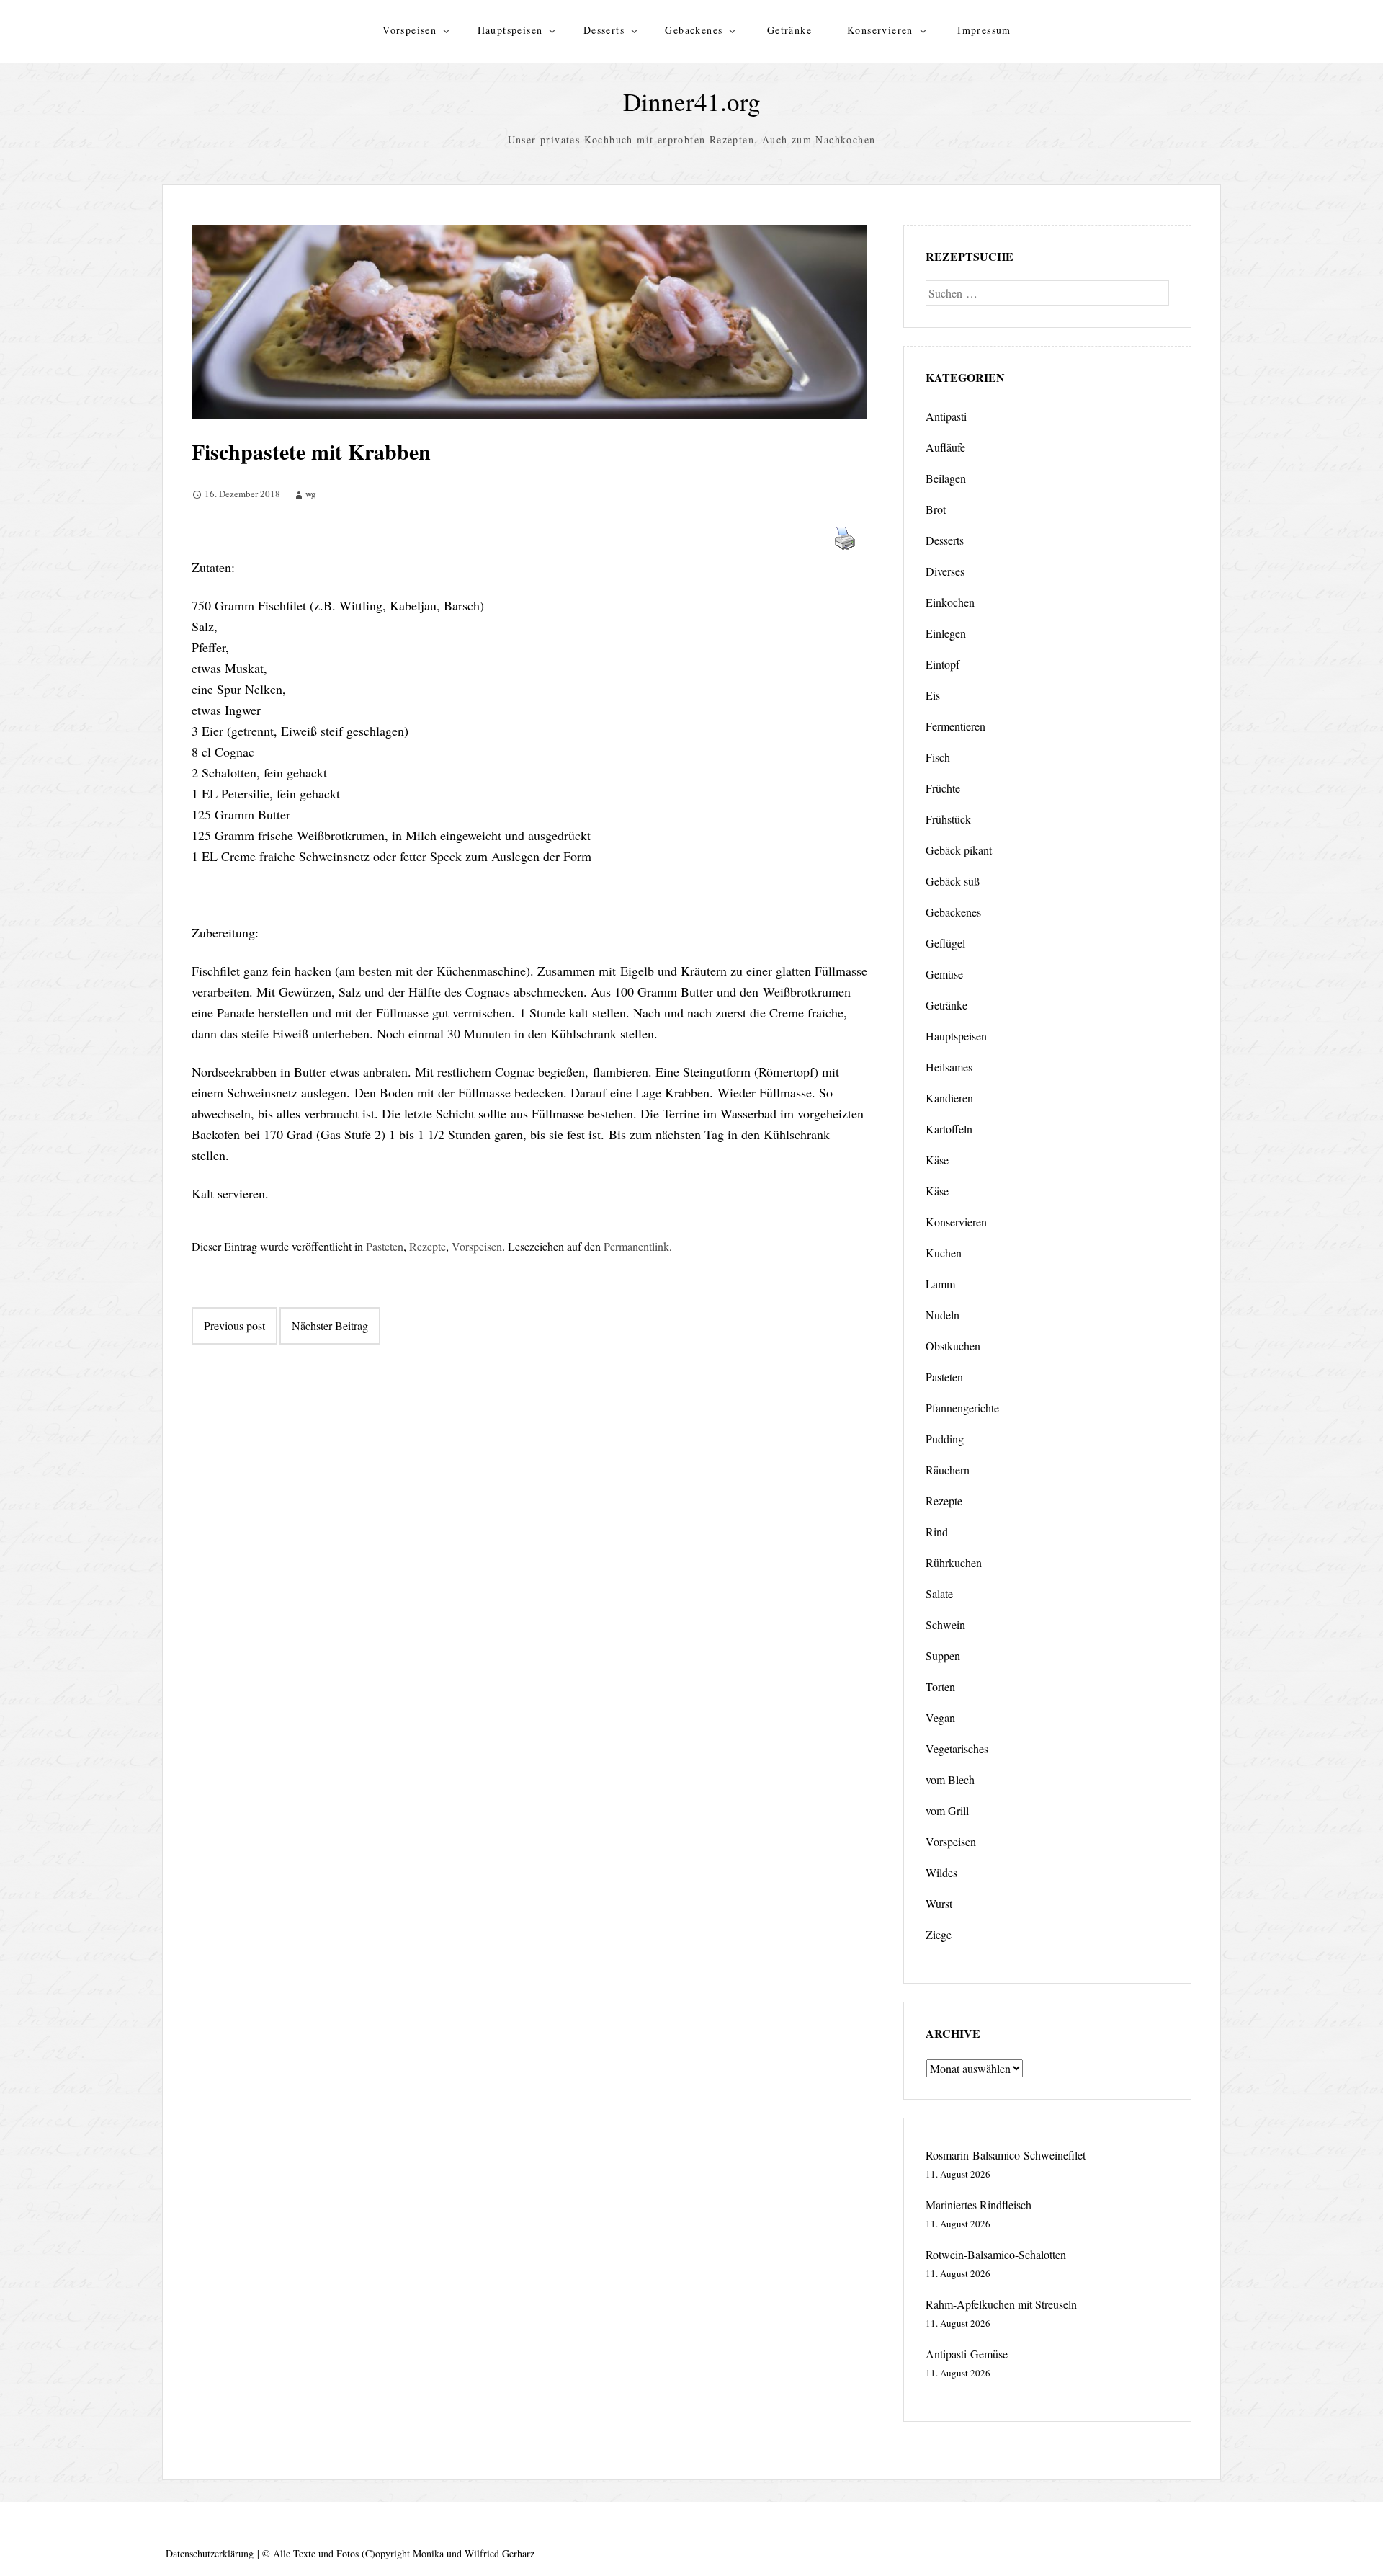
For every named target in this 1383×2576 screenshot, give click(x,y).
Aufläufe (945, 447)
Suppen (943, 1655)
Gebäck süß (953, 881)
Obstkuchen (953, 1346)
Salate (939, 1594)
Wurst (939, 1903)
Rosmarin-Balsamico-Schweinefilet (1006, 2155)
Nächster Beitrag (330, 1325)
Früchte (943, 788)
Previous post (234, 1325)
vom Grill (947, 1810)
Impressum (984, 30)
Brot (936, 509)
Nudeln (943, 1315)
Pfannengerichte (962, 1408)
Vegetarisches (957, 1748)
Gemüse (944, 974)
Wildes (941, 1872)
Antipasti (946, 416)
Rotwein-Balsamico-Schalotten (996, 2254)
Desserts (604, 30)
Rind (937, 1532)
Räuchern (948, 1470)
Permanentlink (636, 1246)
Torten (940, 1686)
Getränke (789, 30)
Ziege (939, 1934)
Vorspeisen (409, 30)
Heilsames (949, 1067)
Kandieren (949, 1098)
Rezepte (428, 1246)
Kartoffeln (949, 1129)
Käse (937, 1160)
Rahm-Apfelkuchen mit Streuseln (1001, 2304)
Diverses (945, 571)
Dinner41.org (692, 101)
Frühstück (948, 819)
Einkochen (950, 602)
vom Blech (950, 1779)
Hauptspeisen (510, 30)
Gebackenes (694, 30)
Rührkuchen (954, 1563)
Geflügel (945, 943)
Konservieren (880, 30)
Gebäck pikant (959, 850)
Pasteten (385, 1246)
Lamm (940, 1284)
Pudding (945, 1439)
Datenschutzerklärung (210, 2553)
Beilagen (946, 478)
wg (311, 494)
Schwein (945, 1625)
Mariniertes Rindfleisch (979, 2205)
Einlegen (946, 633)
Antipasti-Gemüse (967, 2354)
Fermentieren (955, 726)
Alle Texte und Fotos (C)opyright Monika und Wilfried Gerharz (404, 2553)
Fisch (938, 757)
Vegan (940, 1717)
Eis (933, 695)
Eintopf (943, 664)
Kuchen (944, 1253)
